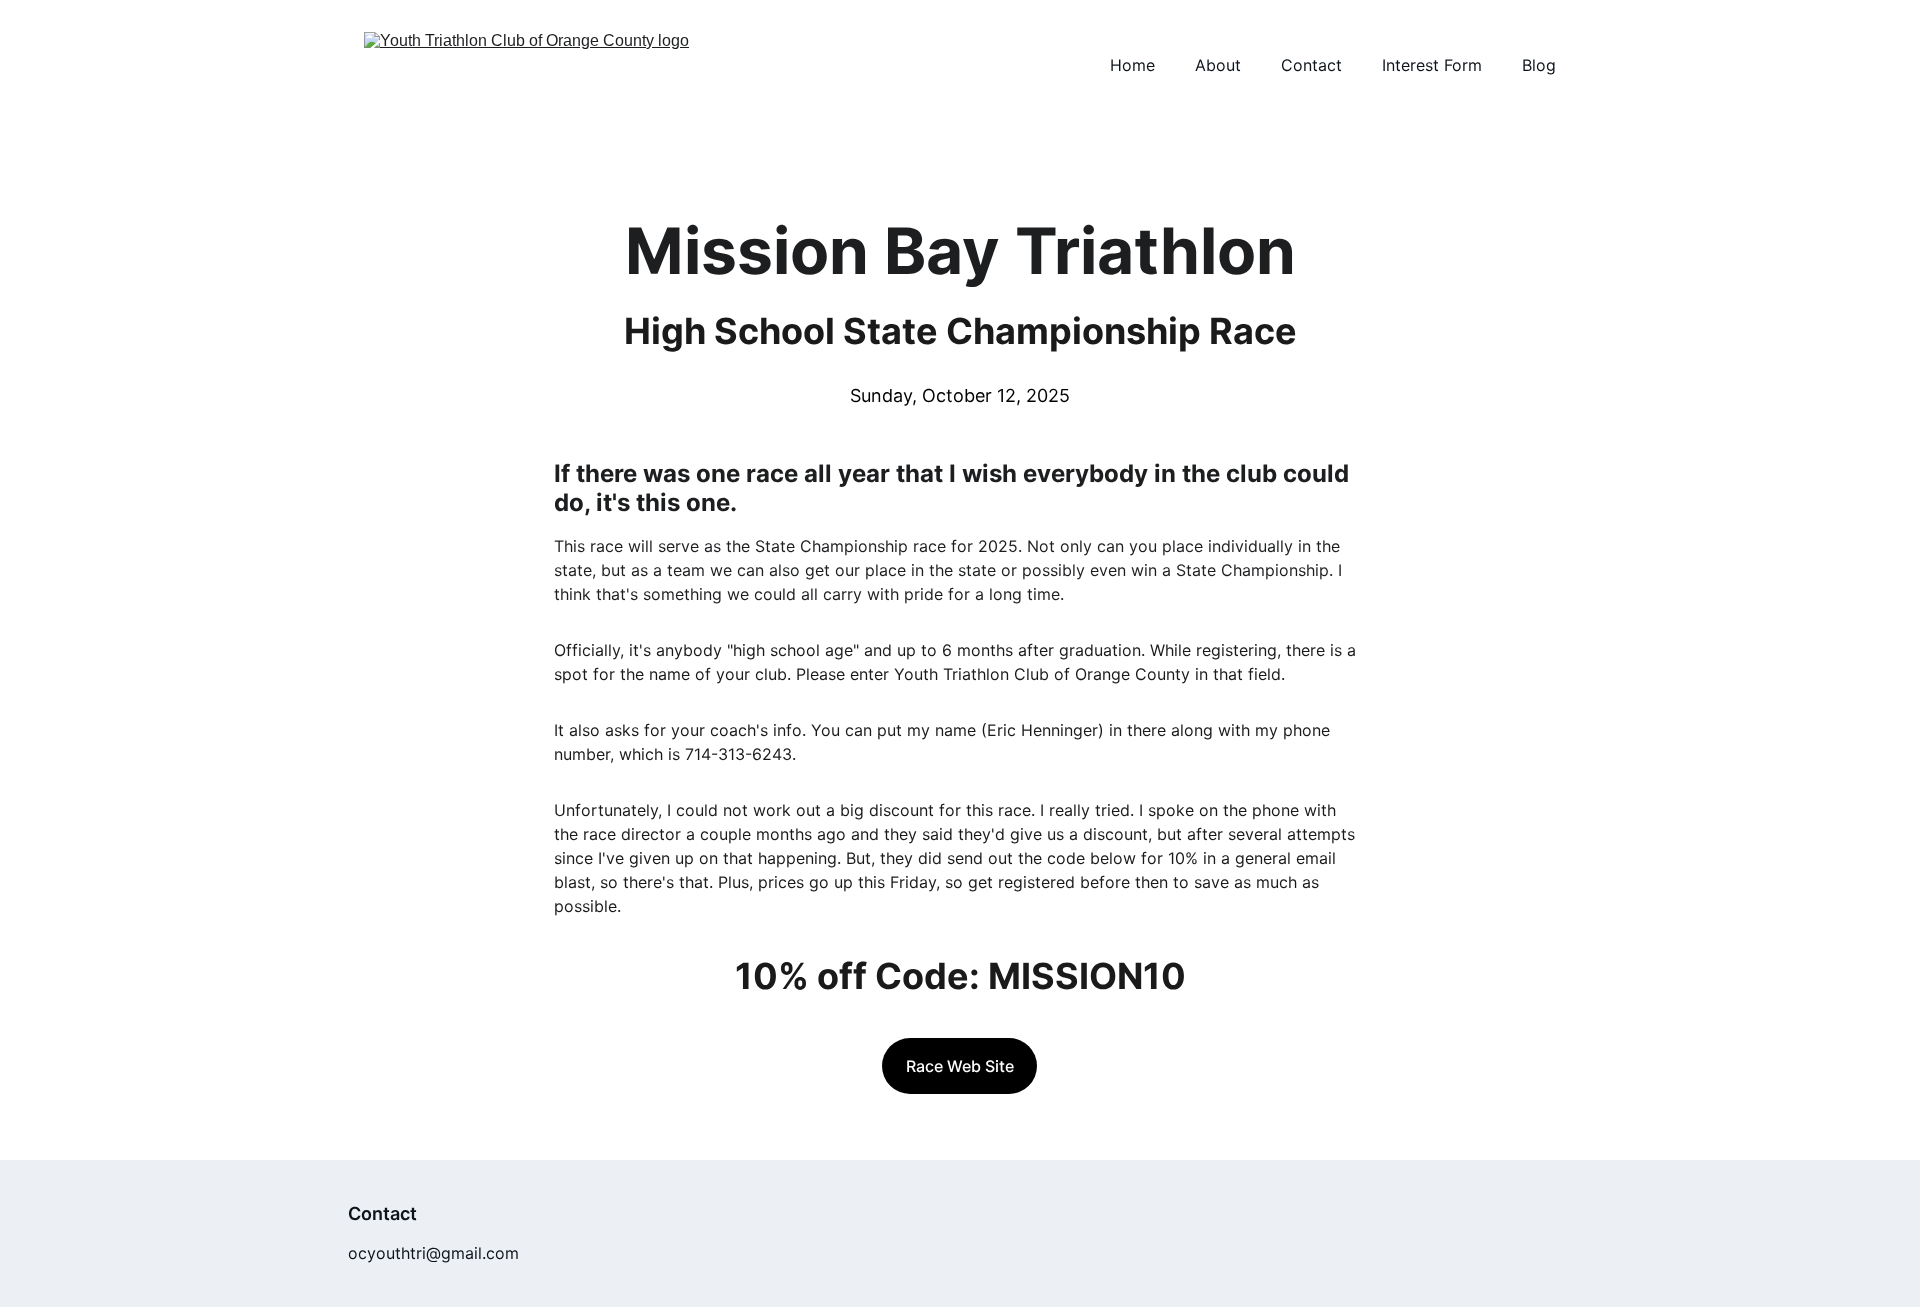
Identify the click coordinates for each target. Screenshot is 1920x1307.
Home (1132, 65)
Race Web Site (960, 1066)
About (1218, 65)
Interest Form (1432, 65)
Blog (1539, 65)
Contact (1311, 65)
